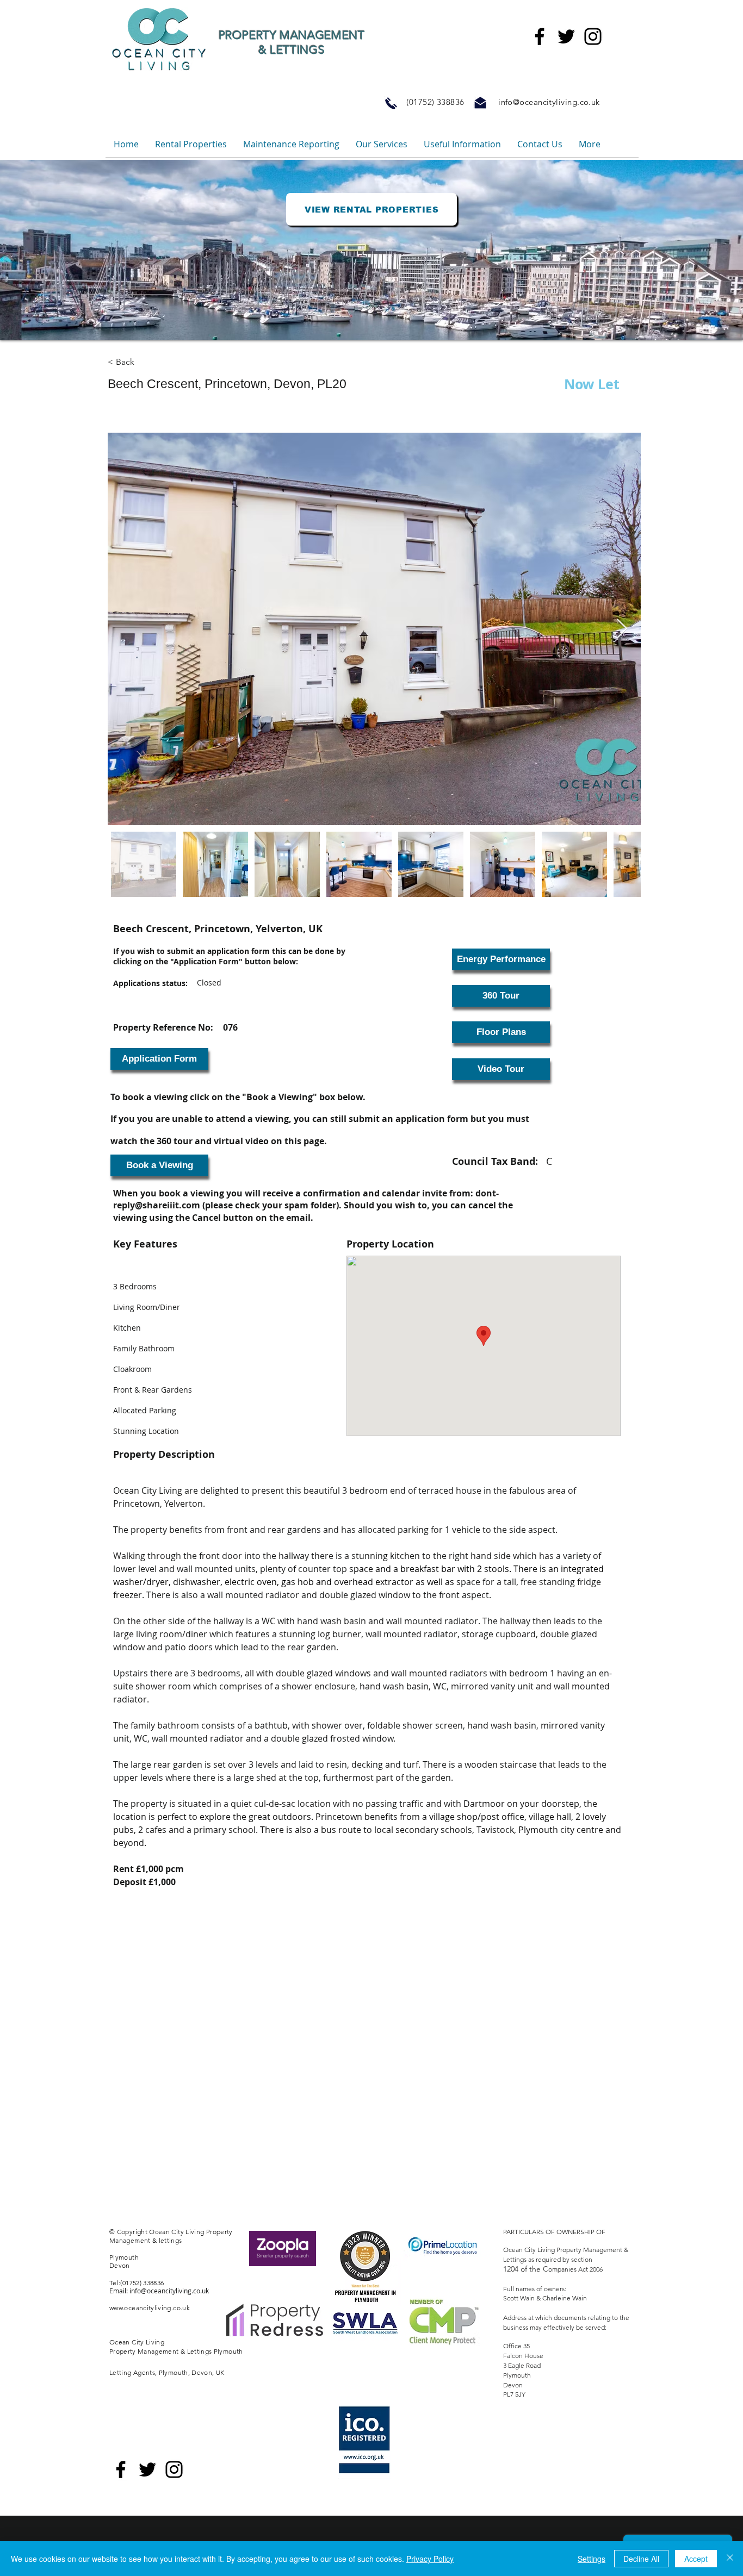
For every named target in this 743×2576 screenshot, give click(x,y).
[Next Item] (622, 629)
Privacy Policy (430, 2559)
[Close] (730, 2559)
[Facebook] (540, 36)
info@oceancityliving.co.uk (549, 102)
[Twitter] (566, 36)
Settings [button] (592, 2559)
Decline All (641, 2559)
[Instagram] (593, 36)
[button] (159, 1059)
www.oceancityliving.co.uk (150, 2308)
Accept (696, 2559)
